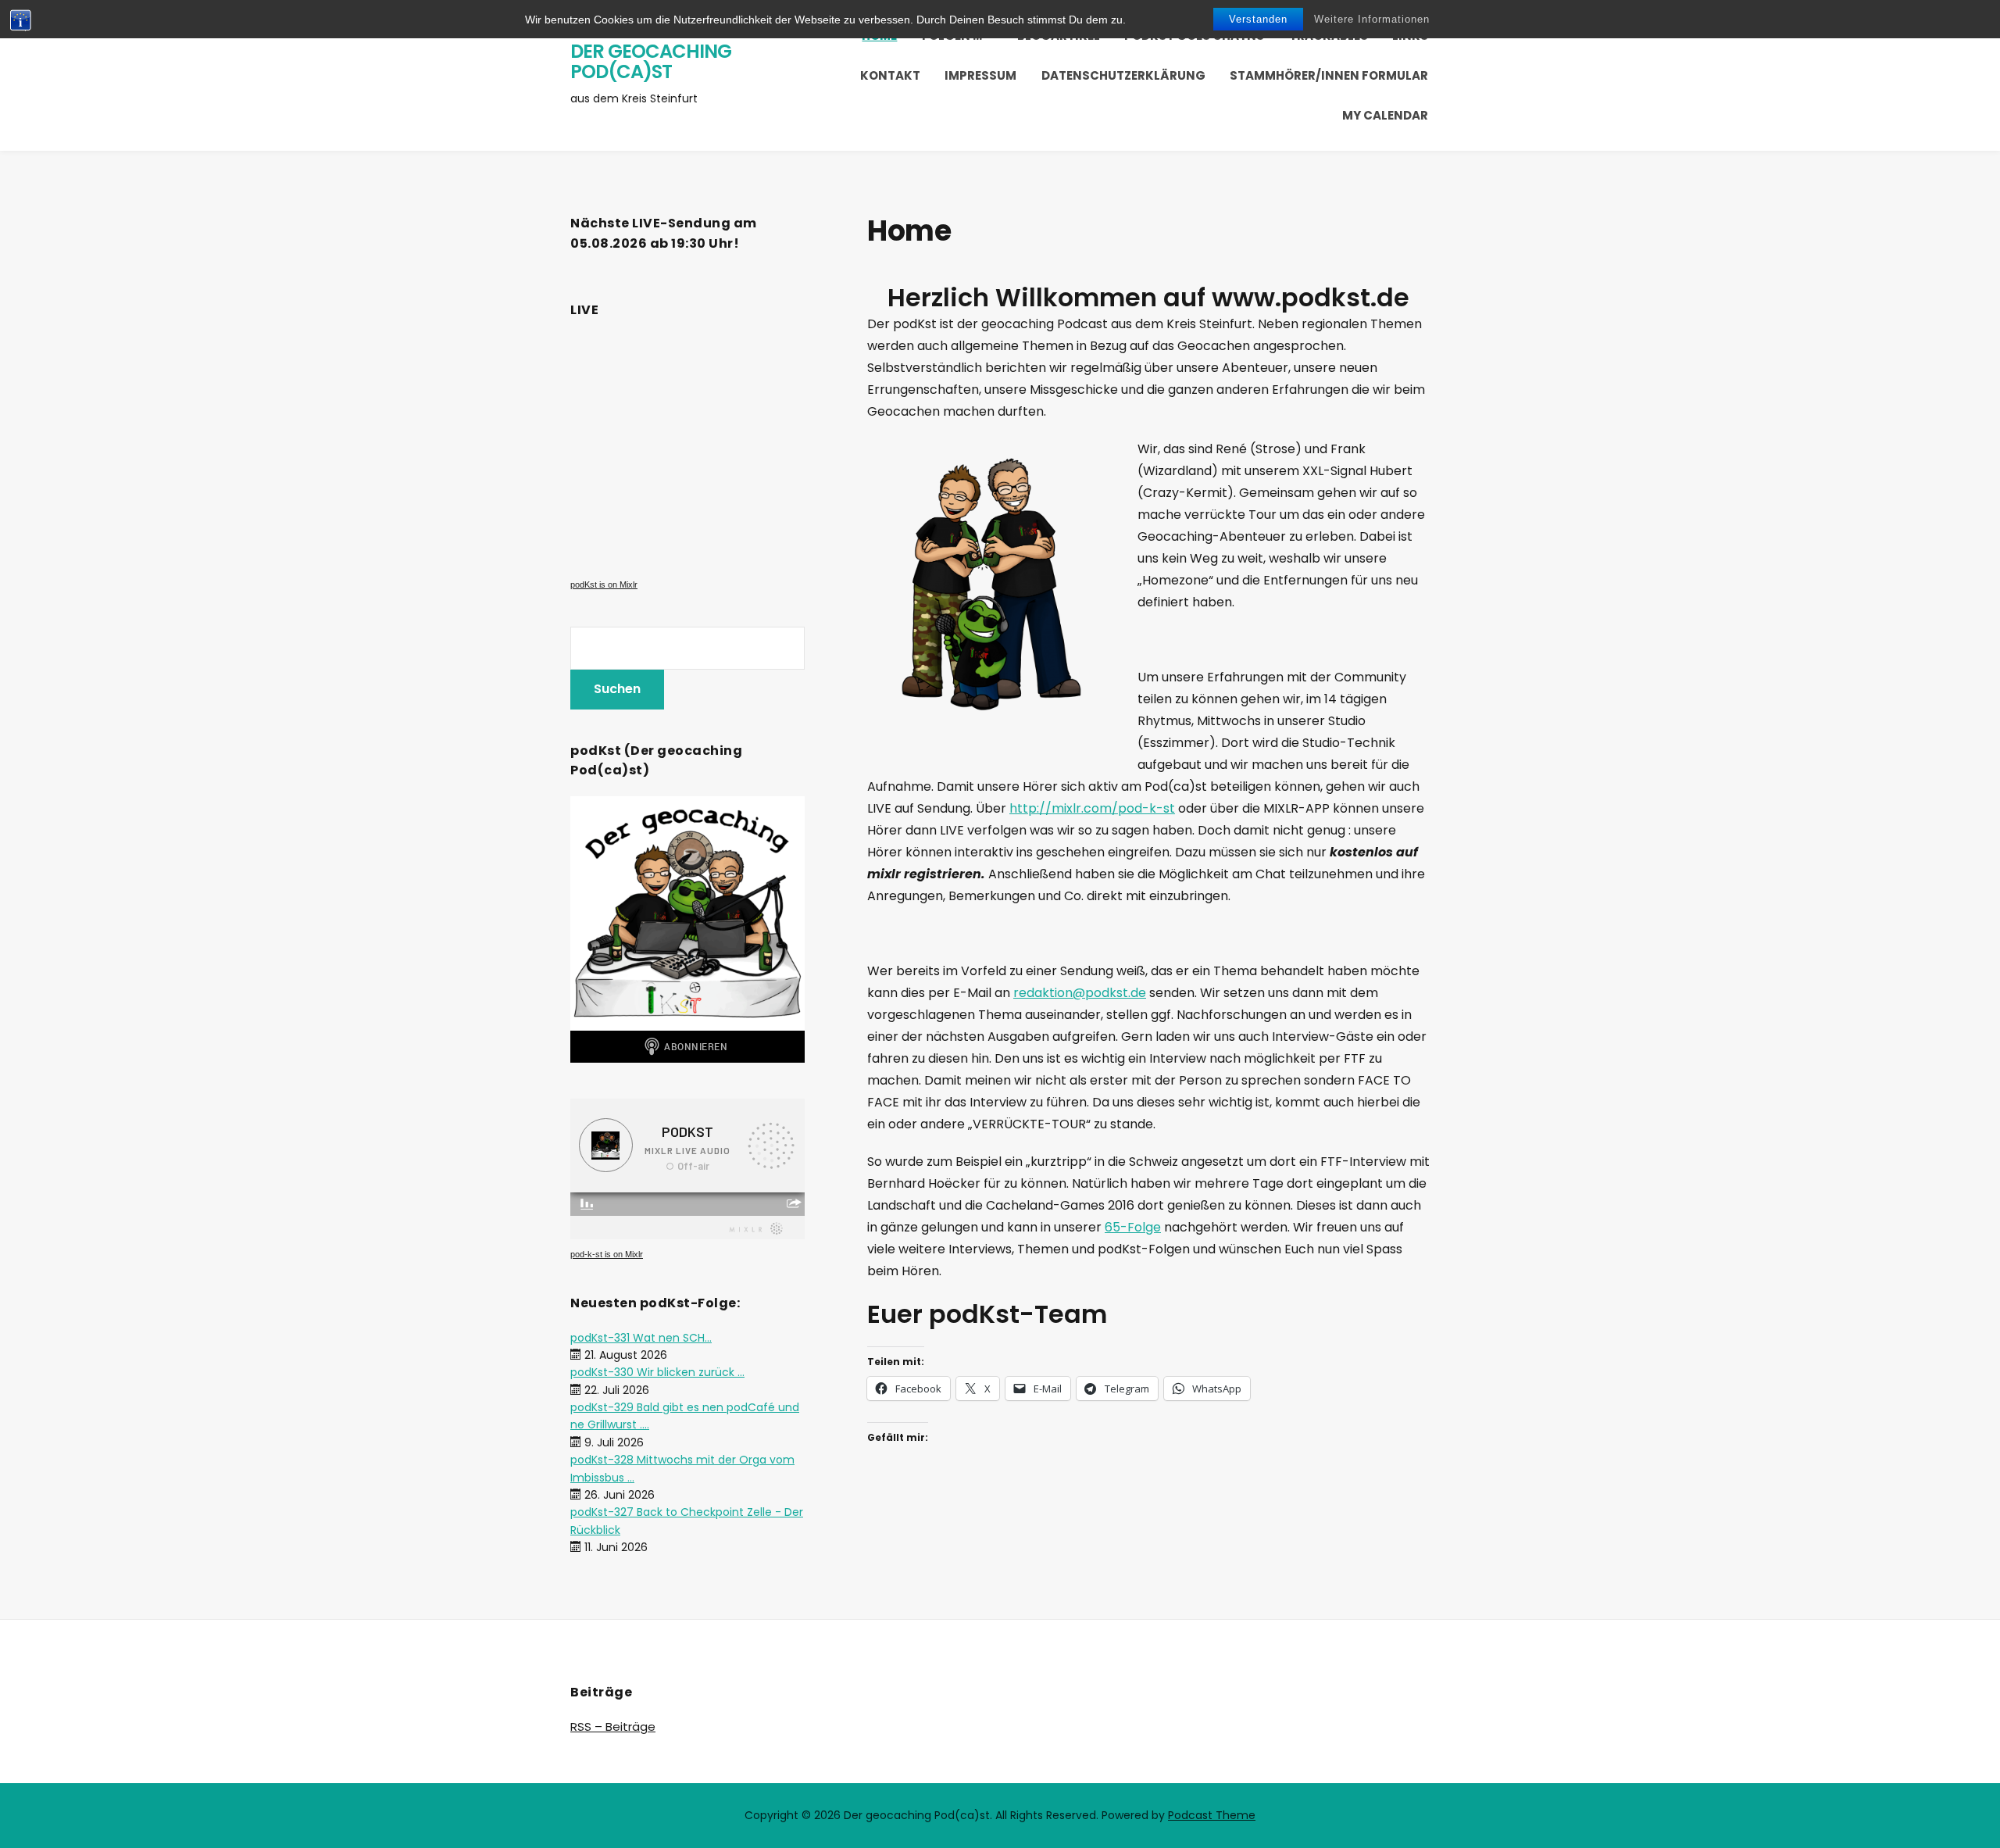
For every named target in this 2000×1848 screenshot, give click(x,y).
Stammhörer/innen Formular (1329, 75)
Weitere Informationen (1372, 19)
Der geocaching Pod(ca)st (651, 61)
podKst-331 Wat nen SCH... (641, 1338)
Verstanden (1258, 19)
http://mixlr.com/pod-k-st (1092, 808)
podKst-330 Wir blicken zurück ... (657, 1372)
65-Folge (1133, 1227)
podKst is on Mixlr (604, 584)
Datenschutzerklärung (1123, 75)
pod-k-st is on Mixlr (607, 1254)
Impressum (980, 75)
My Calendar (1385, 115)
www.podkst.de (1311, 297)
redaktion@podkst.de (1080, 993)
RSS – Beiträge (613, 1726)
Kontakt (890, 75)
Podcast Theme (1212, 1815)
